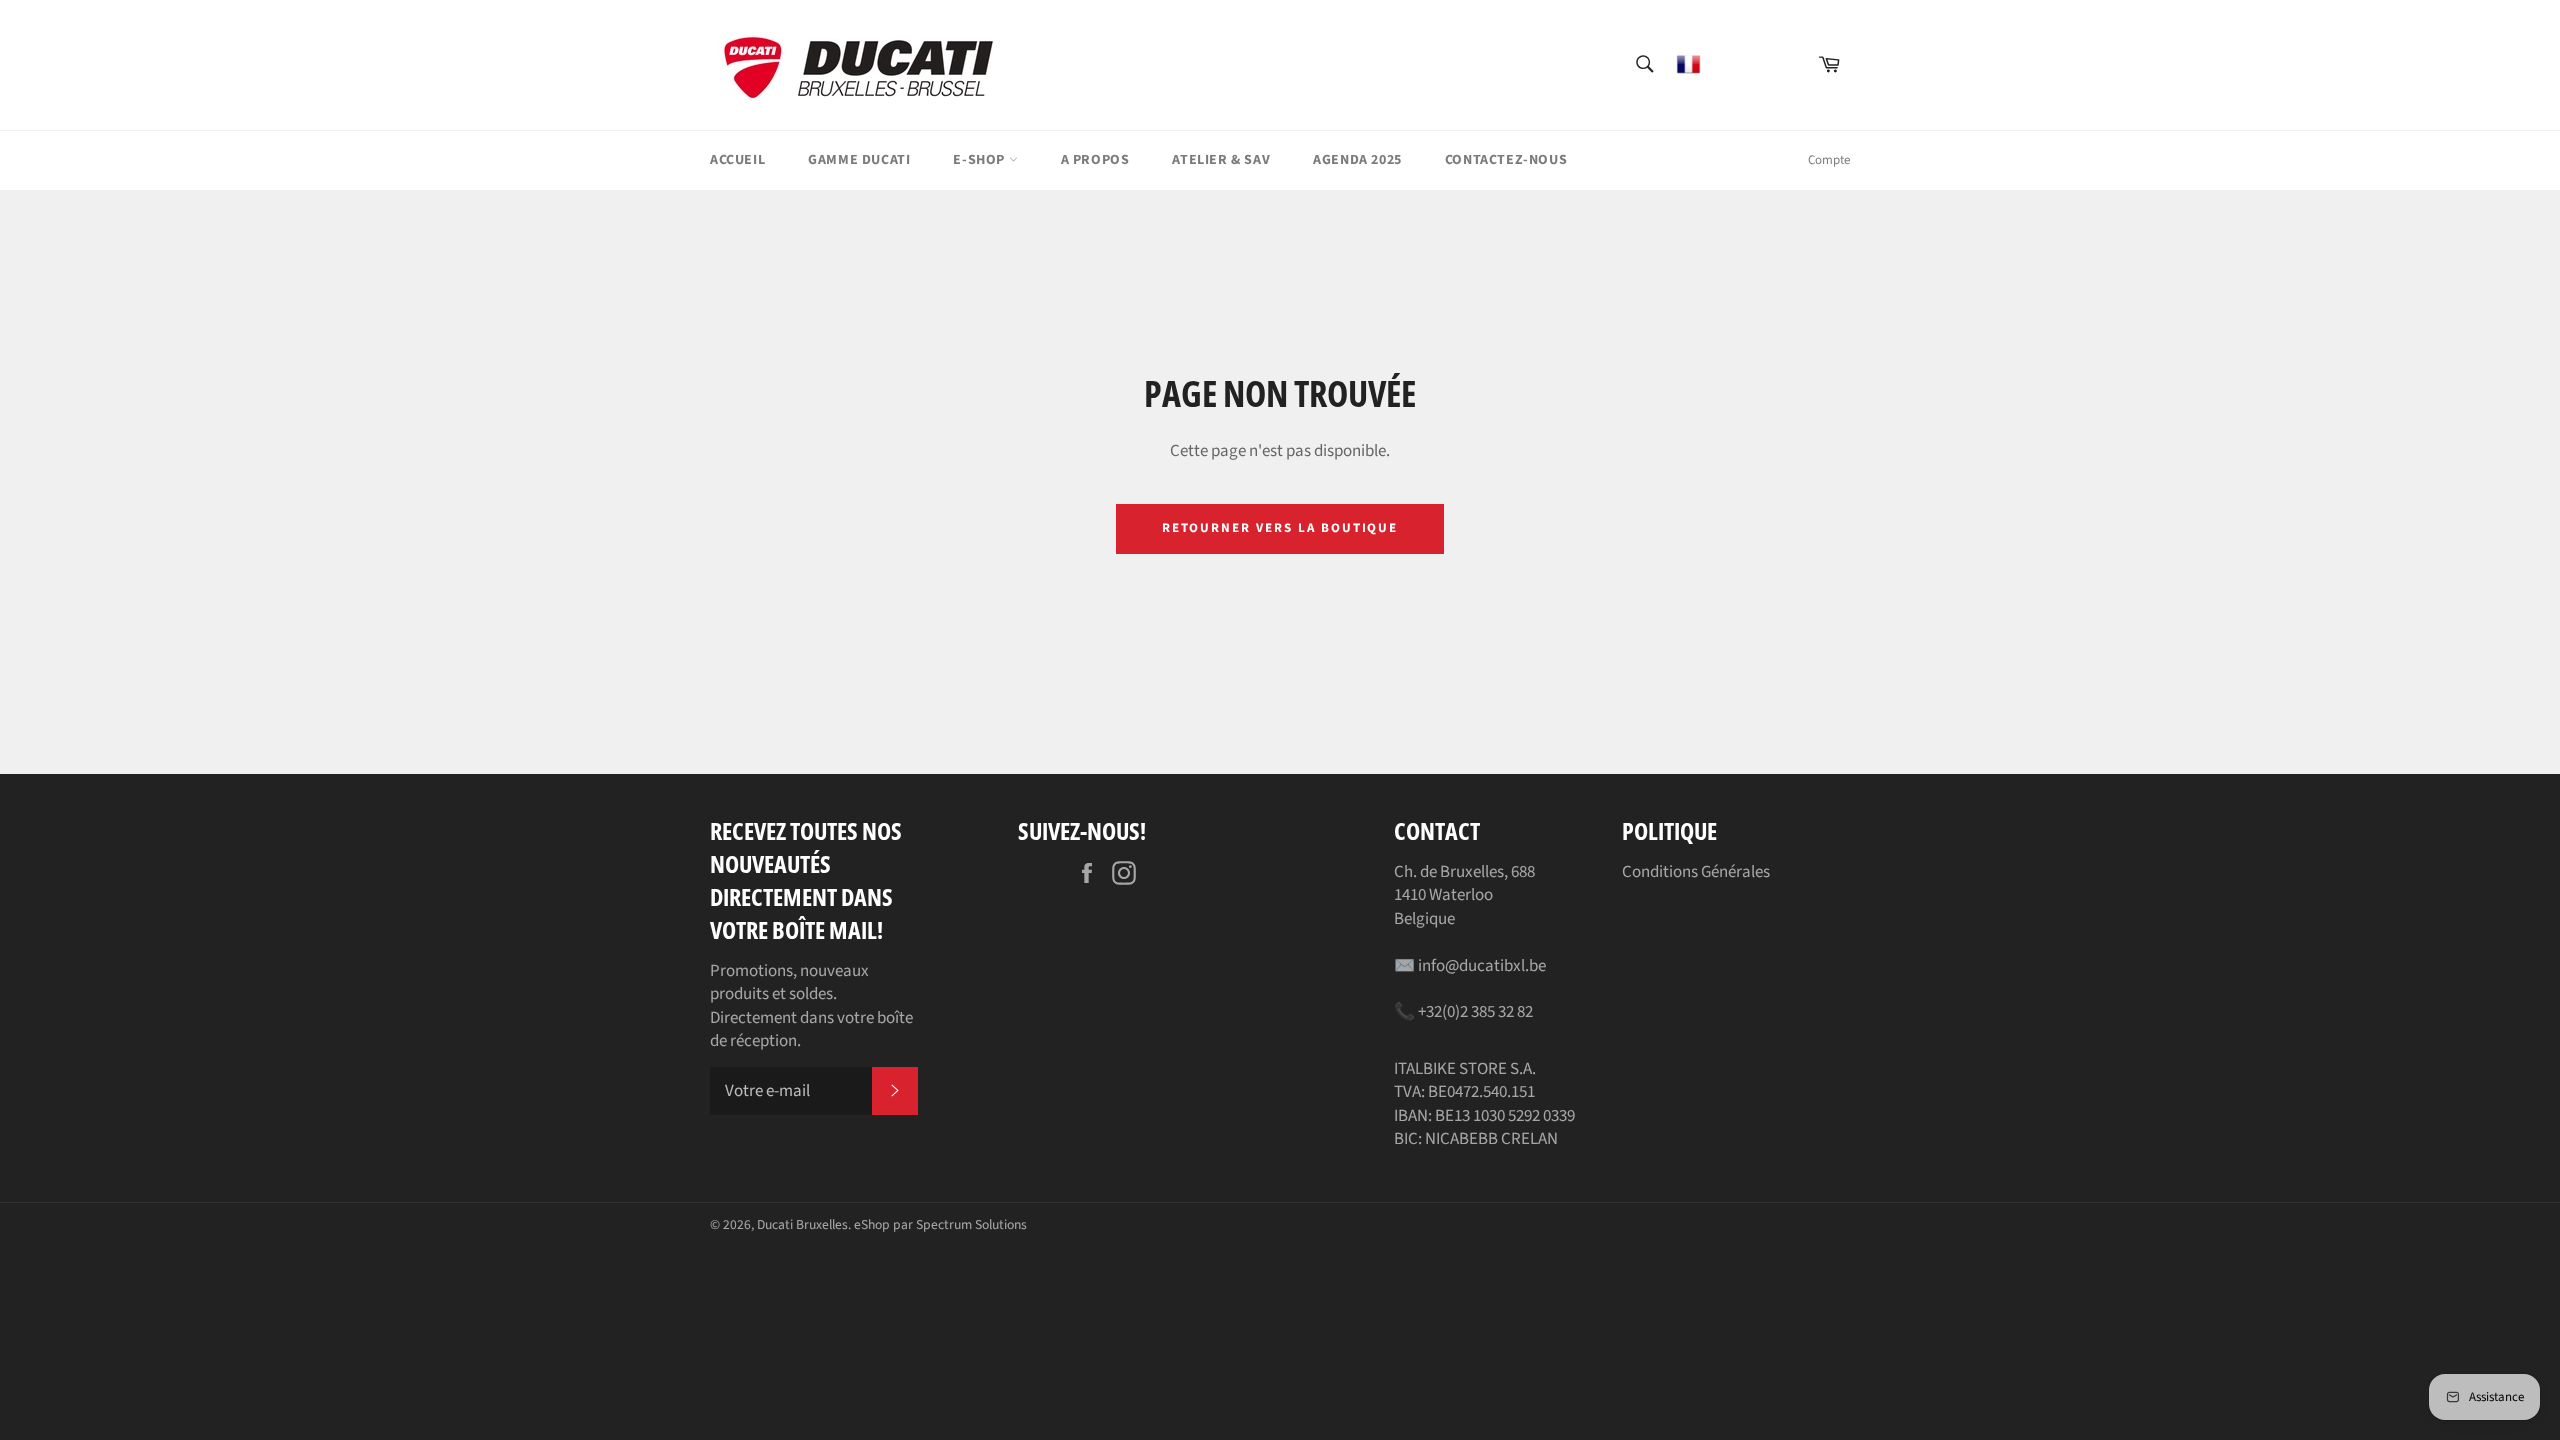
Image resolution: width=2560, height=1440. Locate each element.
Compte (1829, 160)
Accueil (737, 160)
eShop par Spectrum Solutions (940, 1224)
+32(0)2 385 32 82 (1475, 1012)
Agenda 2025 (1357, 160)
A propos (1095, 160)
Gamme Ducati (859, 160)
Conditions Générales (1696, 872)
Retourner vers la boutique (1280, 528)
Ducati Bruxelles (802, 1224)
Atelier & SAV (1221, 160)
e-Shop (980, 160)
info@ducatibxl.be (1482, 966)
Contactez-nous (1506, 160)
